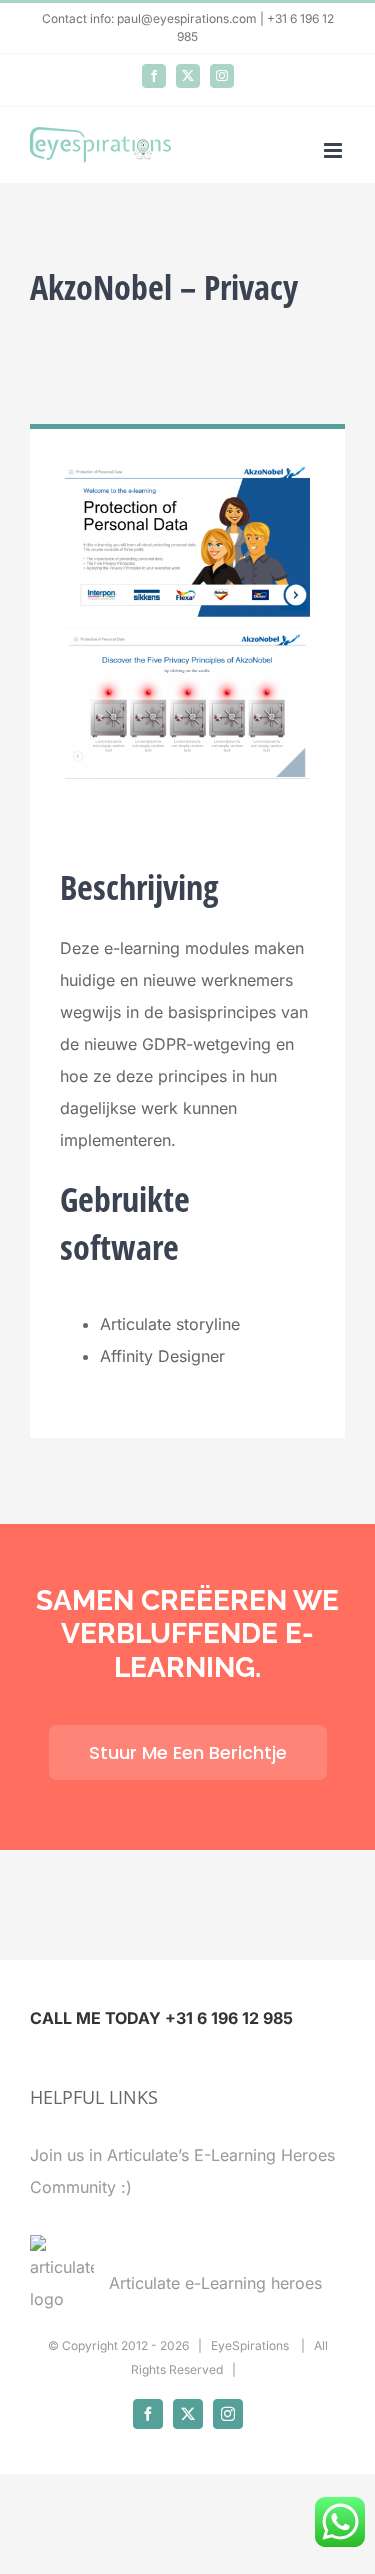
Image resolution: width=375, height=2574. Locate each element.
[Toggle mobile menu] (334, 150)
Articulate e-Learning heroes (215, 2283)
